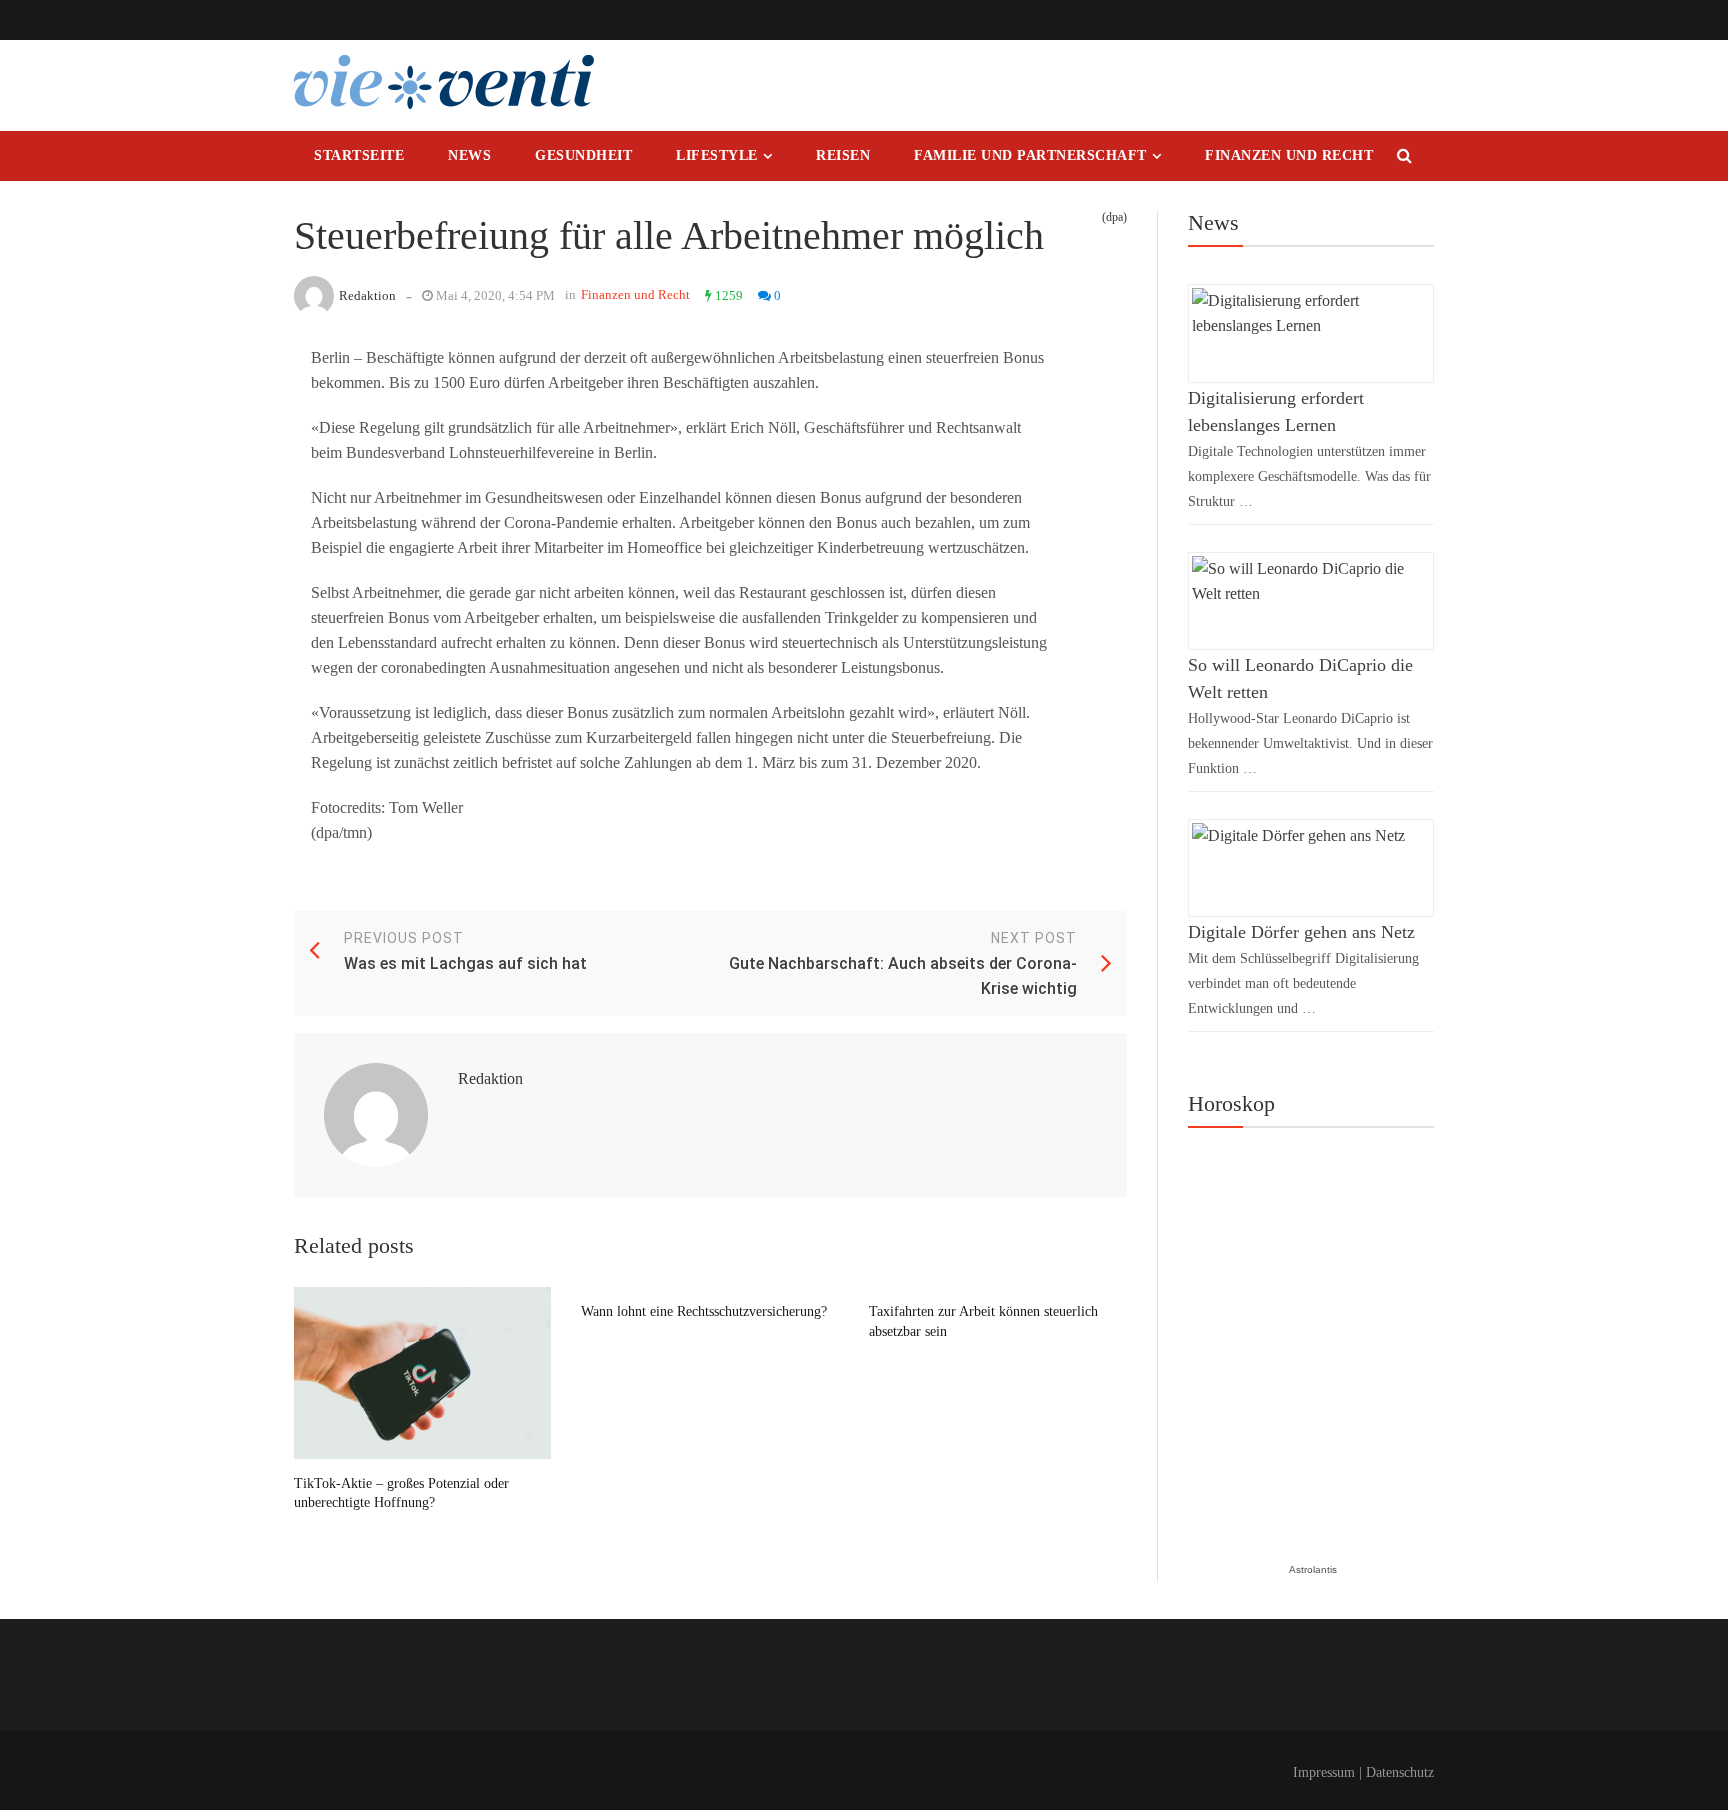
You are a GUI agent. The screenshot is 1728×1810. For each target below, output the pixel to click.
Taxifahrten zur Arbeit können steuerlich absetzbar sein (983, 1321)
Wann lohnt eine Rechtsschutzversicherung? (704, 1311)
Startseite (359, 155)
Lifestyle (717, 155)
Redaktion (367, 295)
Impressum (1324, 1772)
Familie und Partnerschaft (1030, 155)
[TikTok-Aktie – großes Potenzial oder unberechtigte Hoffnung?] (422, 1373)
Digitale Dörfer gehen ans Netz (1301, 932)
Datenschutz (1400, 1772)
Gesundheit (583, 155)
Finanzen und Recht (1289, 155)
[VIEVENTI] (444, 82)
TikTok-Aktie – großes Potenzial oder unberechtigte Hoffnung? (401, 1493)
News (469, 155)
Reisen (843, 155)
